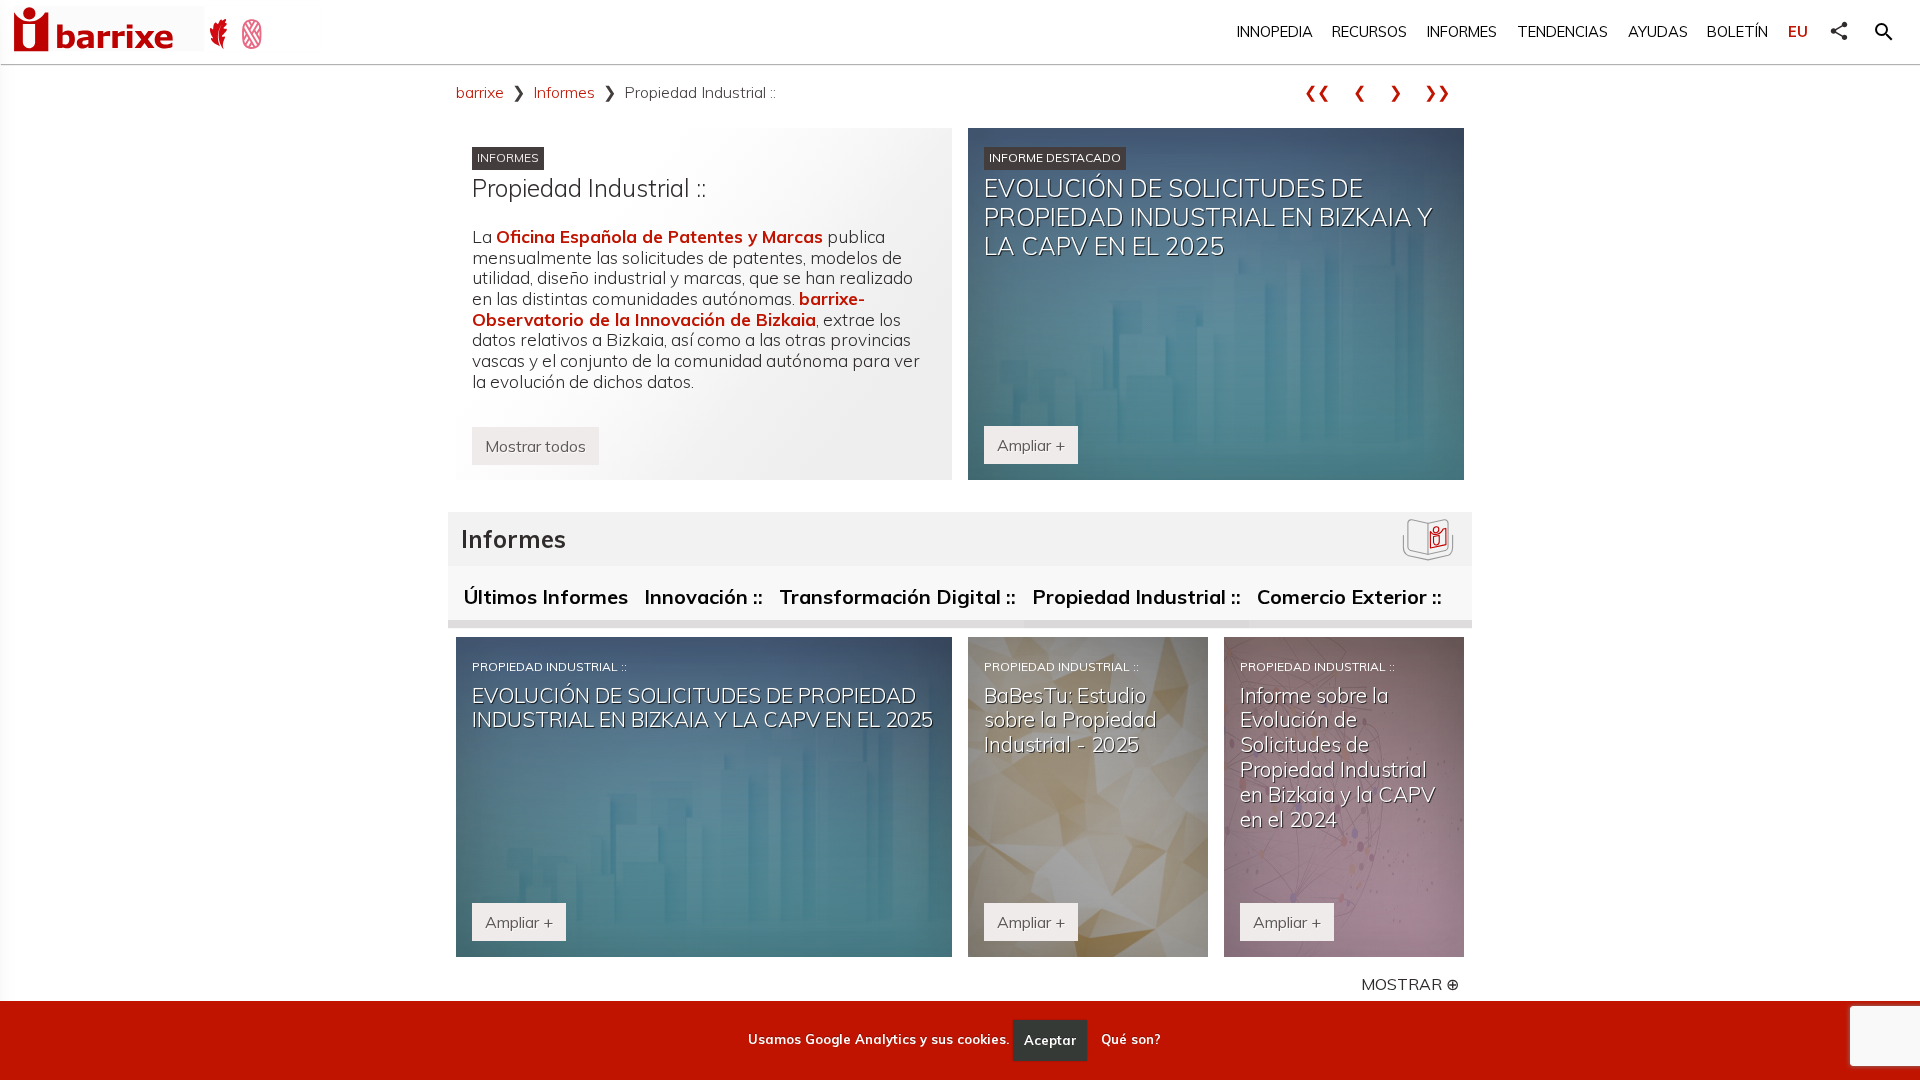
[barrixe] (108, 32)
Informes (1462, 31)
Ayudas (1658, 31)
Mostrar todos (535, 446)
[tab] (546, 601)
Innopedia (1275, 31)
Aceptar (1050, 1040)
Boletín (1737, 31)
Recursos (1369, 31)
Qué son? (1131, 1040)
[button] (1884, 32)
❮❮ (1324, 92)
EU (1798, 31)
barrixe (480, 92)
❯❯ (1444, 92)
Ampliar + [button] (1031, 445)
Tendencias (1562, 31)
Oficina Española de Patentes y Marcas (659, 236)
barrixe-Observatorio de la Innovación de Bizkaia (668, 309)
